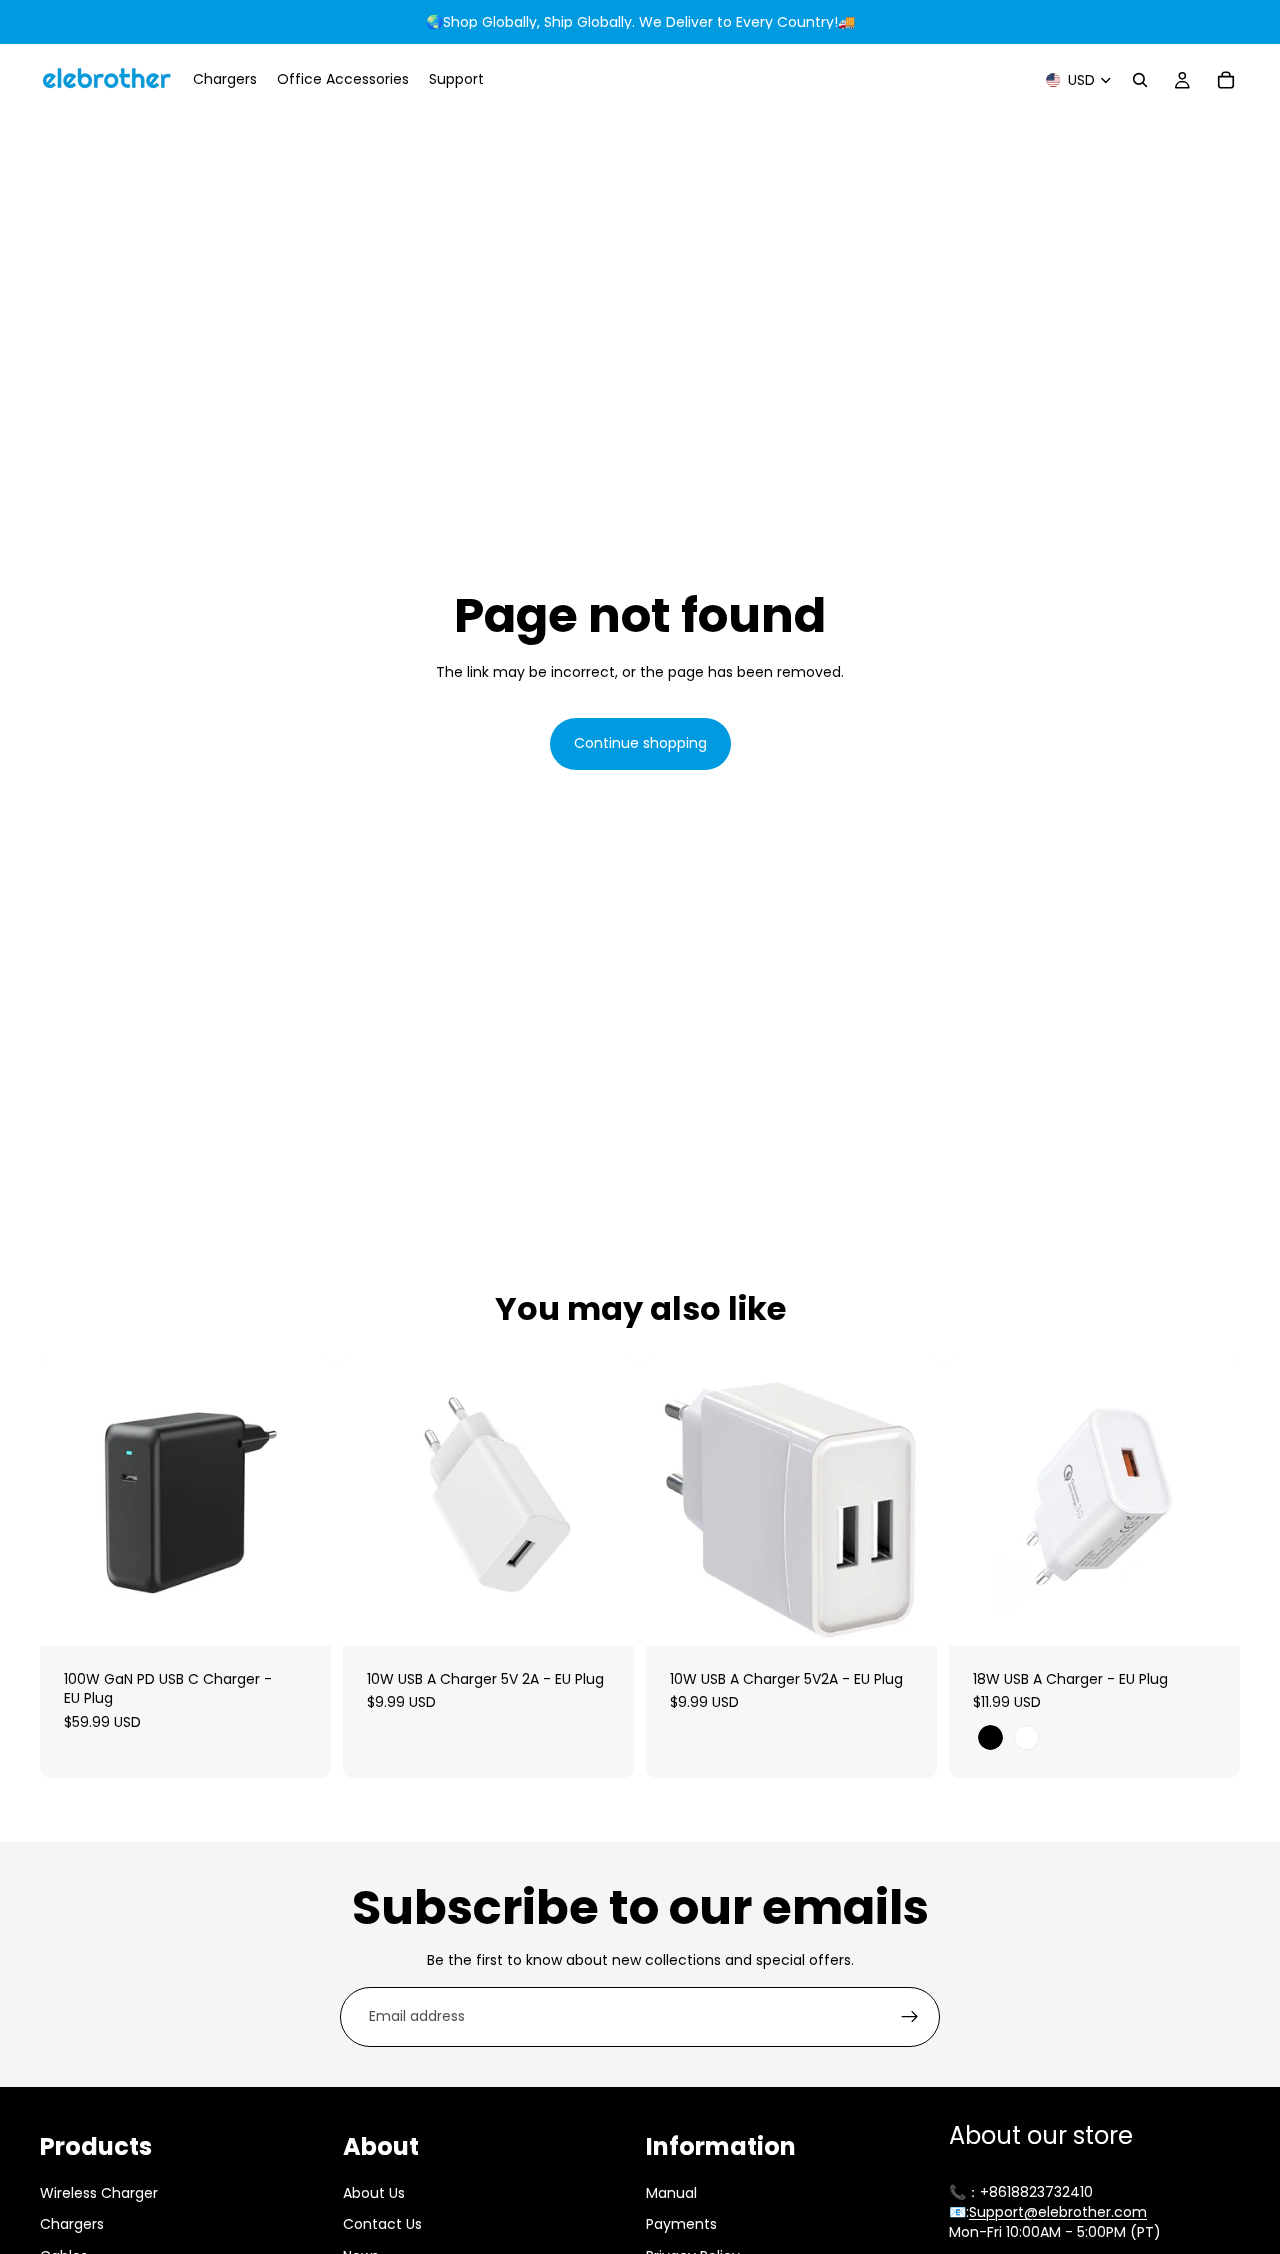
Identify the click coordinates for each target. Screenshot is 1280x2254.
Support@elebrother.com (1058, 2212)
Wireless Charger (99, 2193)
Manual (671, 2193)
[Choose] (1209, 1615)
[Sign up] (910, 2017)
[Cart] (1226, 80)
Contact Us (382, 2224)
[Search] (1140, 80)
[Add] (300, 1615)
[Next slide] (301, 1500)
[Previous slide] (70, 1500)
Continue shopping (640, 743)
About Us (374, 2193)
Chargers (72, 2224)
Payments (681, 2224)
